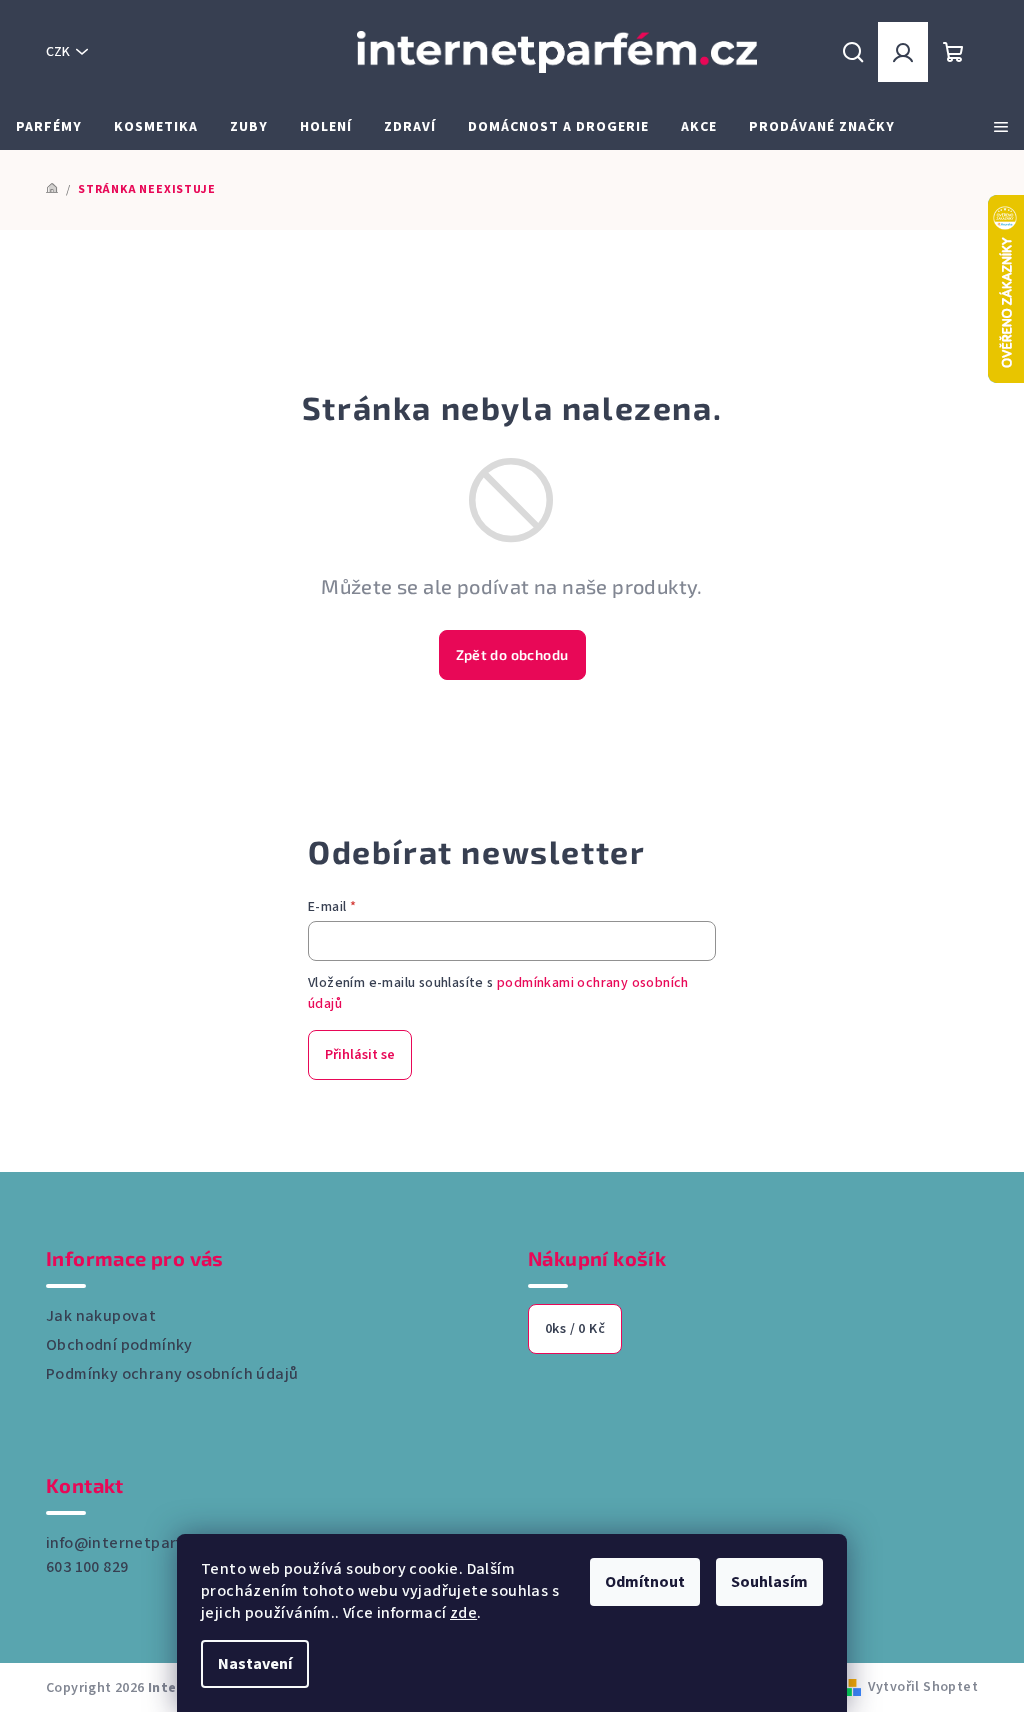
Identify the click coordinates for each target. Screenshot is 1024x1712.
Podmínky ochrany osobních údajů (172, 1374)
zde (463, 1613)
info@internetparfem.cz (135, 1543)
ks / (575, 1329)
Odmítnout (645, 1582)
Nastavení (255, 1664)
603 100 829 (87, 1567)
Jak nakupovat (101, 1316)
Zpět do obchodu (512, 654)
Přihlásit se (360, 1055)
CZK (58, 52)
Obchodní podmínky (119, 1345)
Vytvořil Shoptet (923, 1687)
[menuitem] (49, 127)
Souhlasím (769, 1582)
